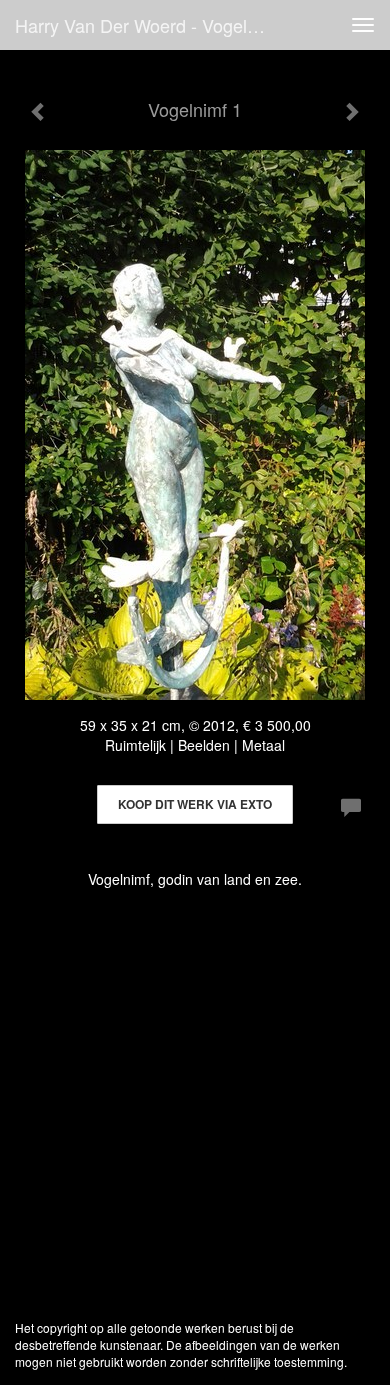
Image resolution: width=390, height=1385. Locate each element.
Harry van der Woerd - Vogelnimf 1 (149, 25)
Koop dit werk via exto (195, 804)
